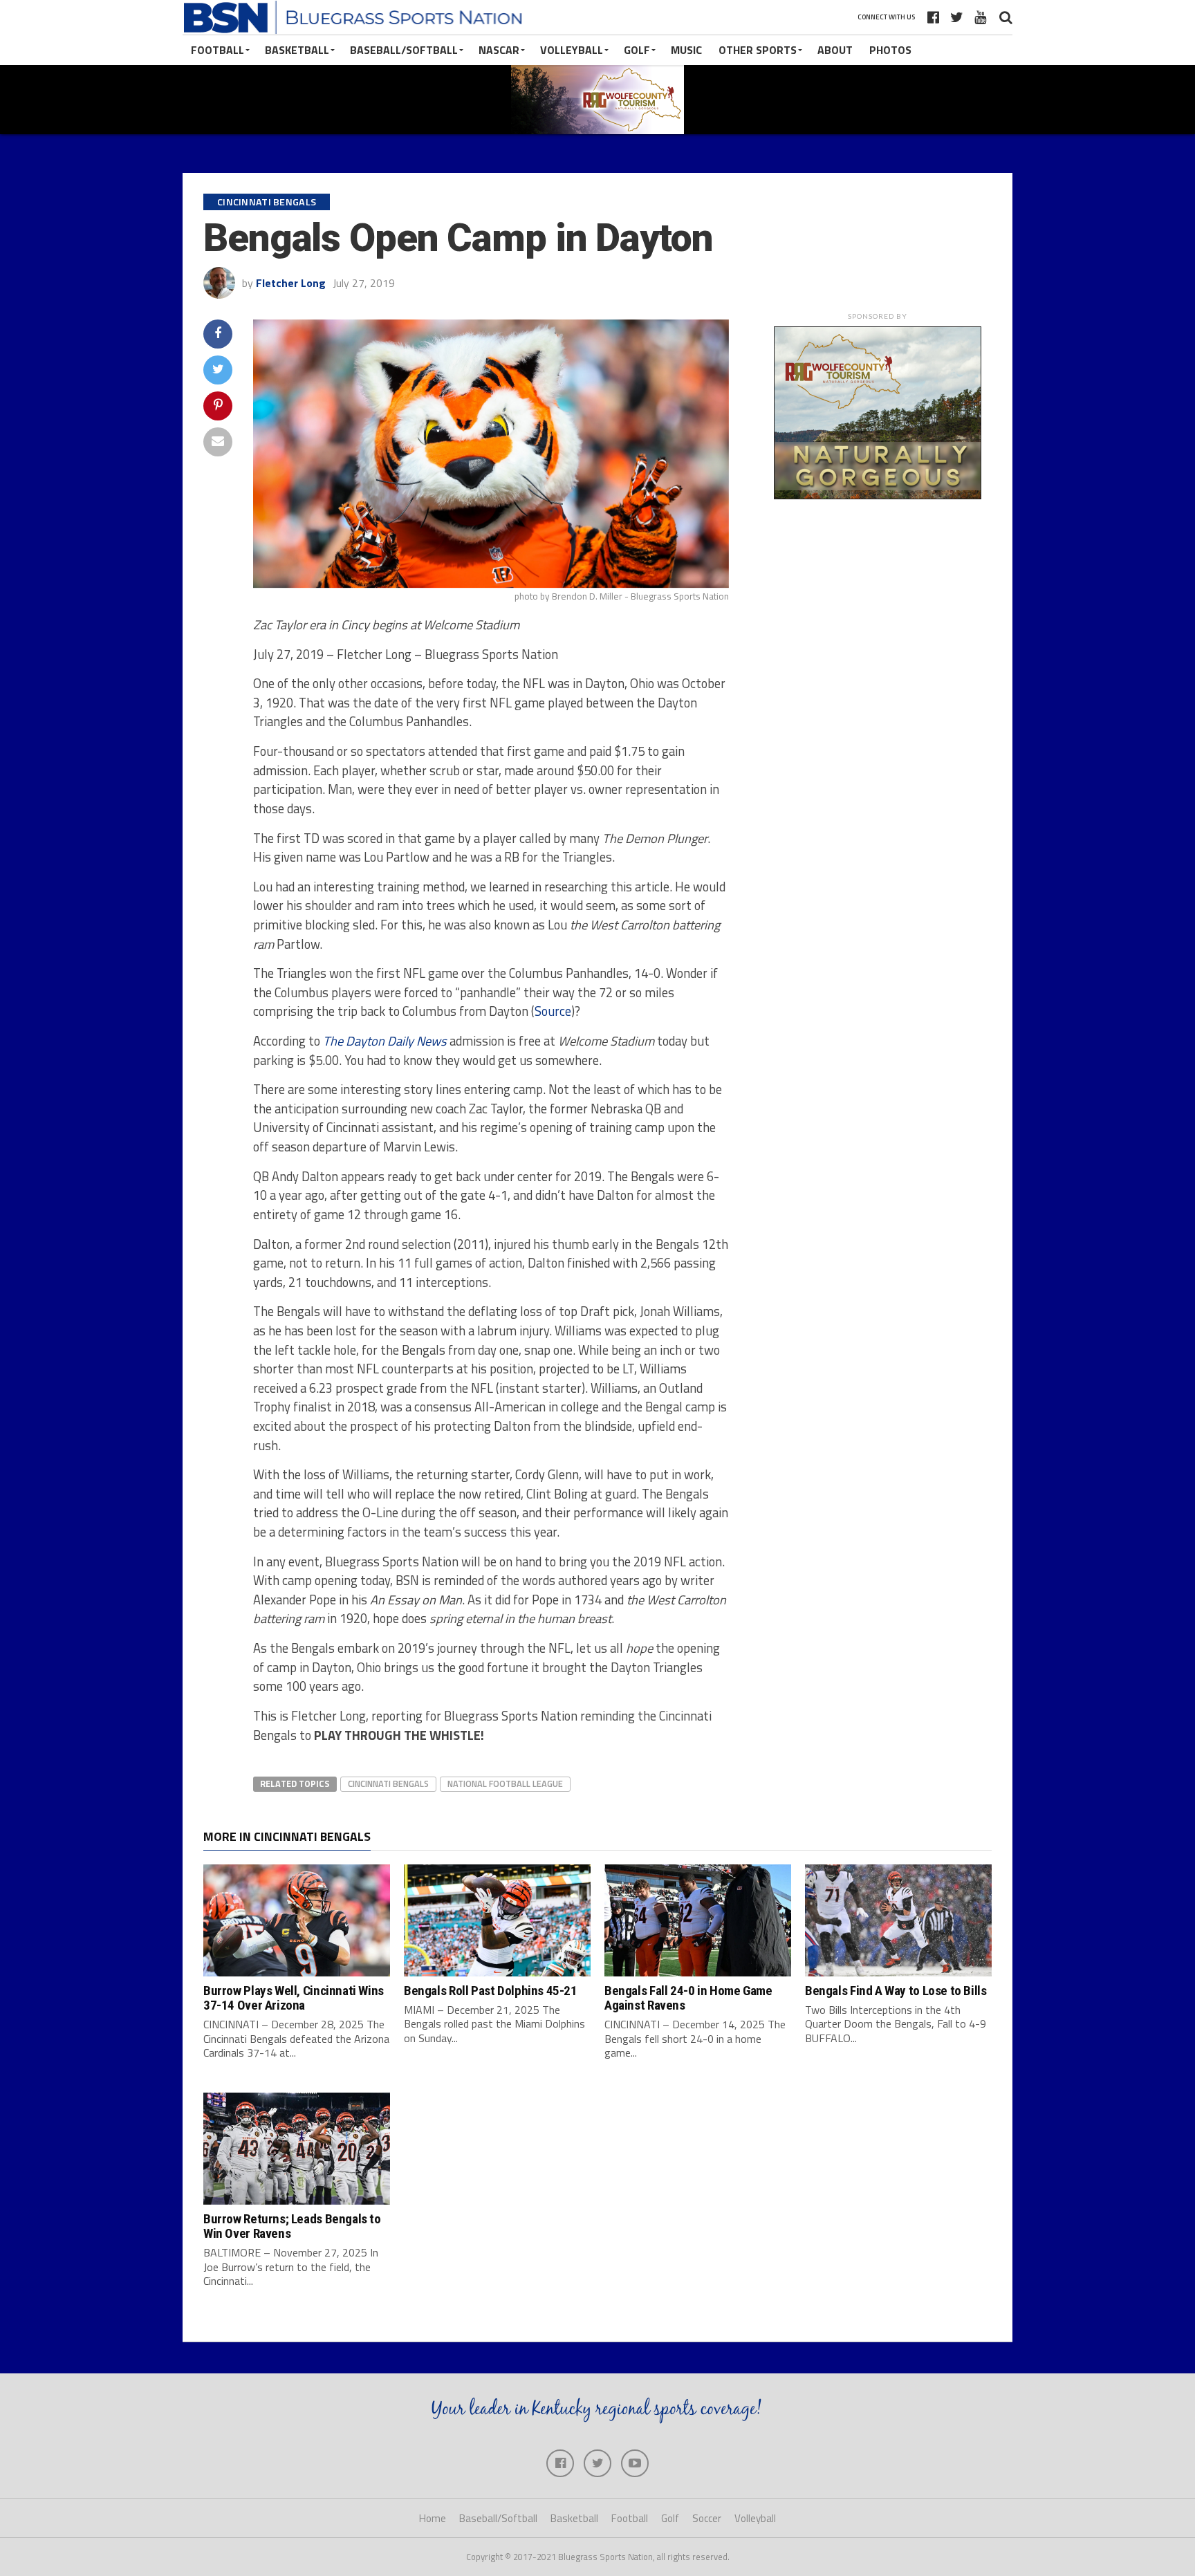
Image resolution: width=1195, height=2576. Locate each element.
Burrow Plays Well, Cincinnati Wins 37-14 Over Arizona (294, 1998)
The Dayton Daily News (385, 1041)
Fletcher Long (291, 283)
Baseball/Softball (404, 50)
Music (686, 50)
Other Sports (758, 50)
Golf (637, 50)
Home (433, 2518)
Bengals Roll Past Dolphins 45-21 (491, 1991)
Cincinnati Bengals (388, 1783)
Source (553, 1011)
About (835, 50)
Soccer (707, 2518)
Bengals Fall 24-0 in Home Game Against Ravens (688, 1998)
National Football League (505, 1783)
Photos (890, 50)
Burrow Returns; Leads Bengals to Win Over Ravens (292, 2226)
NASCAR (499, 50)
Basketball (297, 50)
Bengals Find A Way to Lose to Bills (896, 1991)
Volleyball (572, 50)
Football (217, 50)
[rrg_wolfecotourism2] (878, 495)
